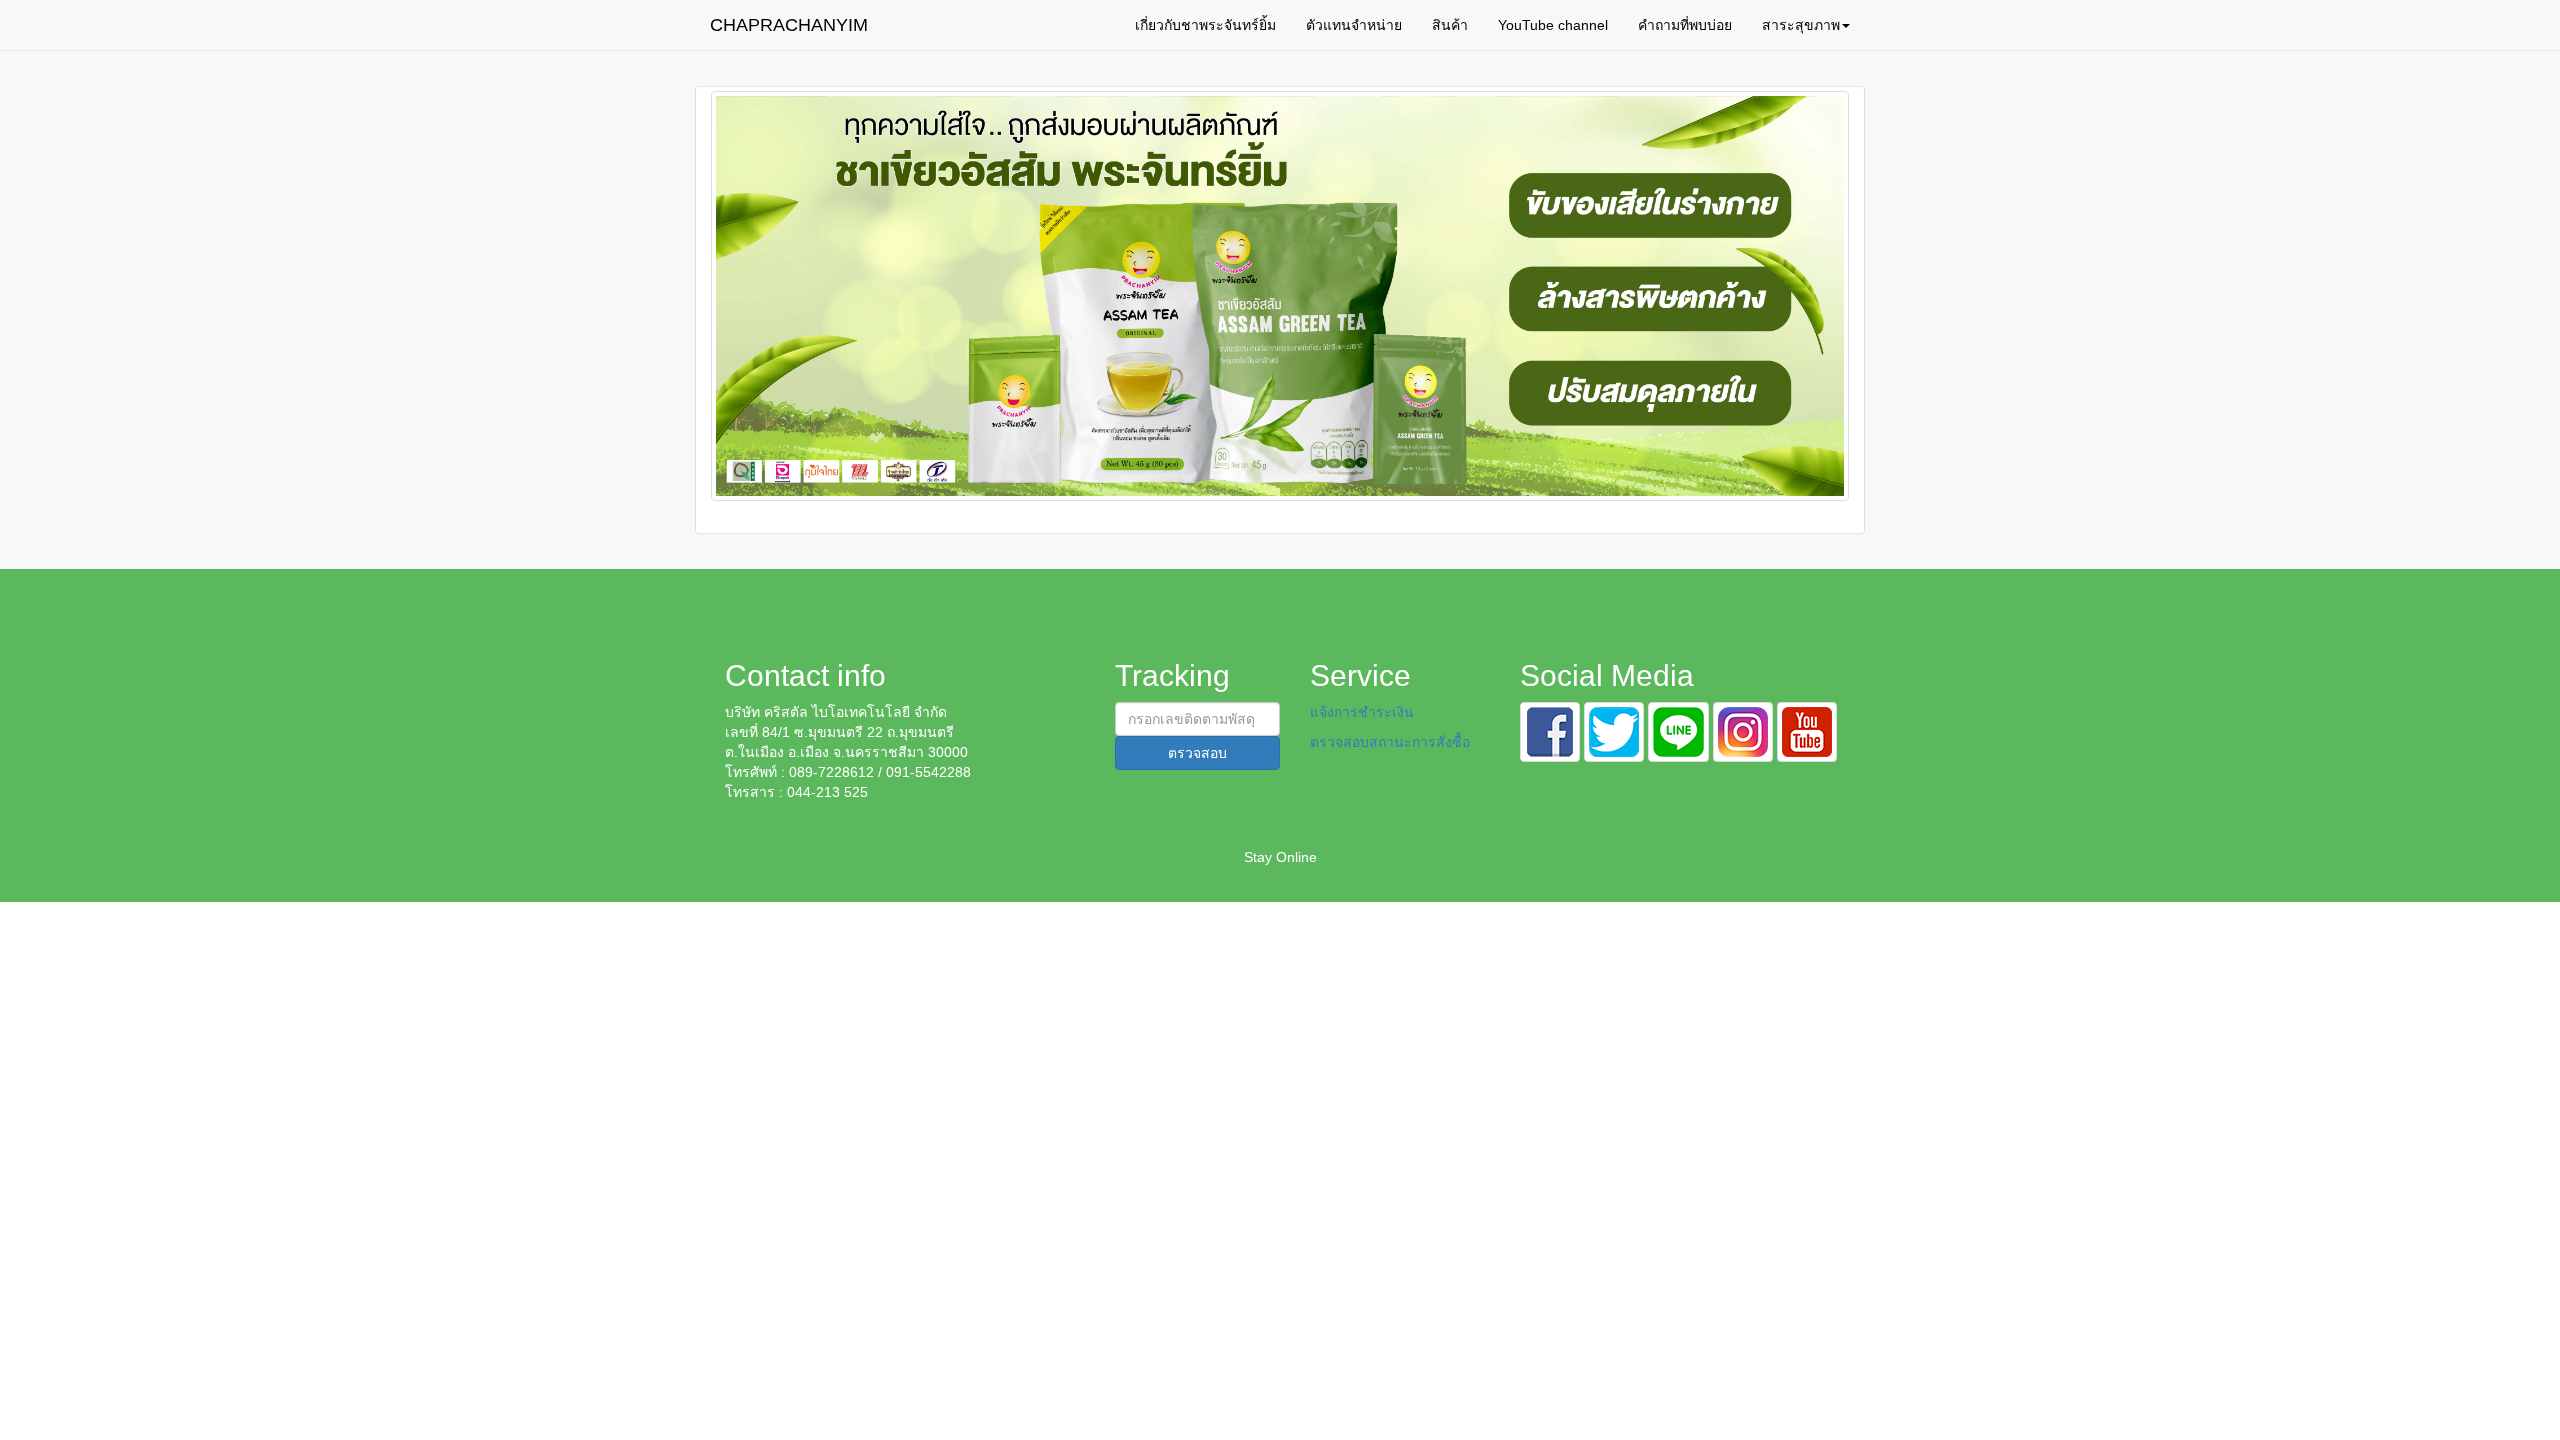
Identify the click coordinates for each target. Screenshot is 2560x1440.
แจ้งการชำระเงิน (1362, 712)
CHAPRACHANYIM (789, 25)
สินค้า (1450, 25)
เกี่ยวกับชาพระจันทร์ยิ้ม (1205, 25)
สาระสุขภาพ (1801, 25)
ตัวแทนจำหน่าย (1354, 25)
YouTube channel (1553, 25)
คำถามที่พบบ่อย (1685, 25)
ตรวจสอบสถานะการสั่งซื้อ (1390, 742)
